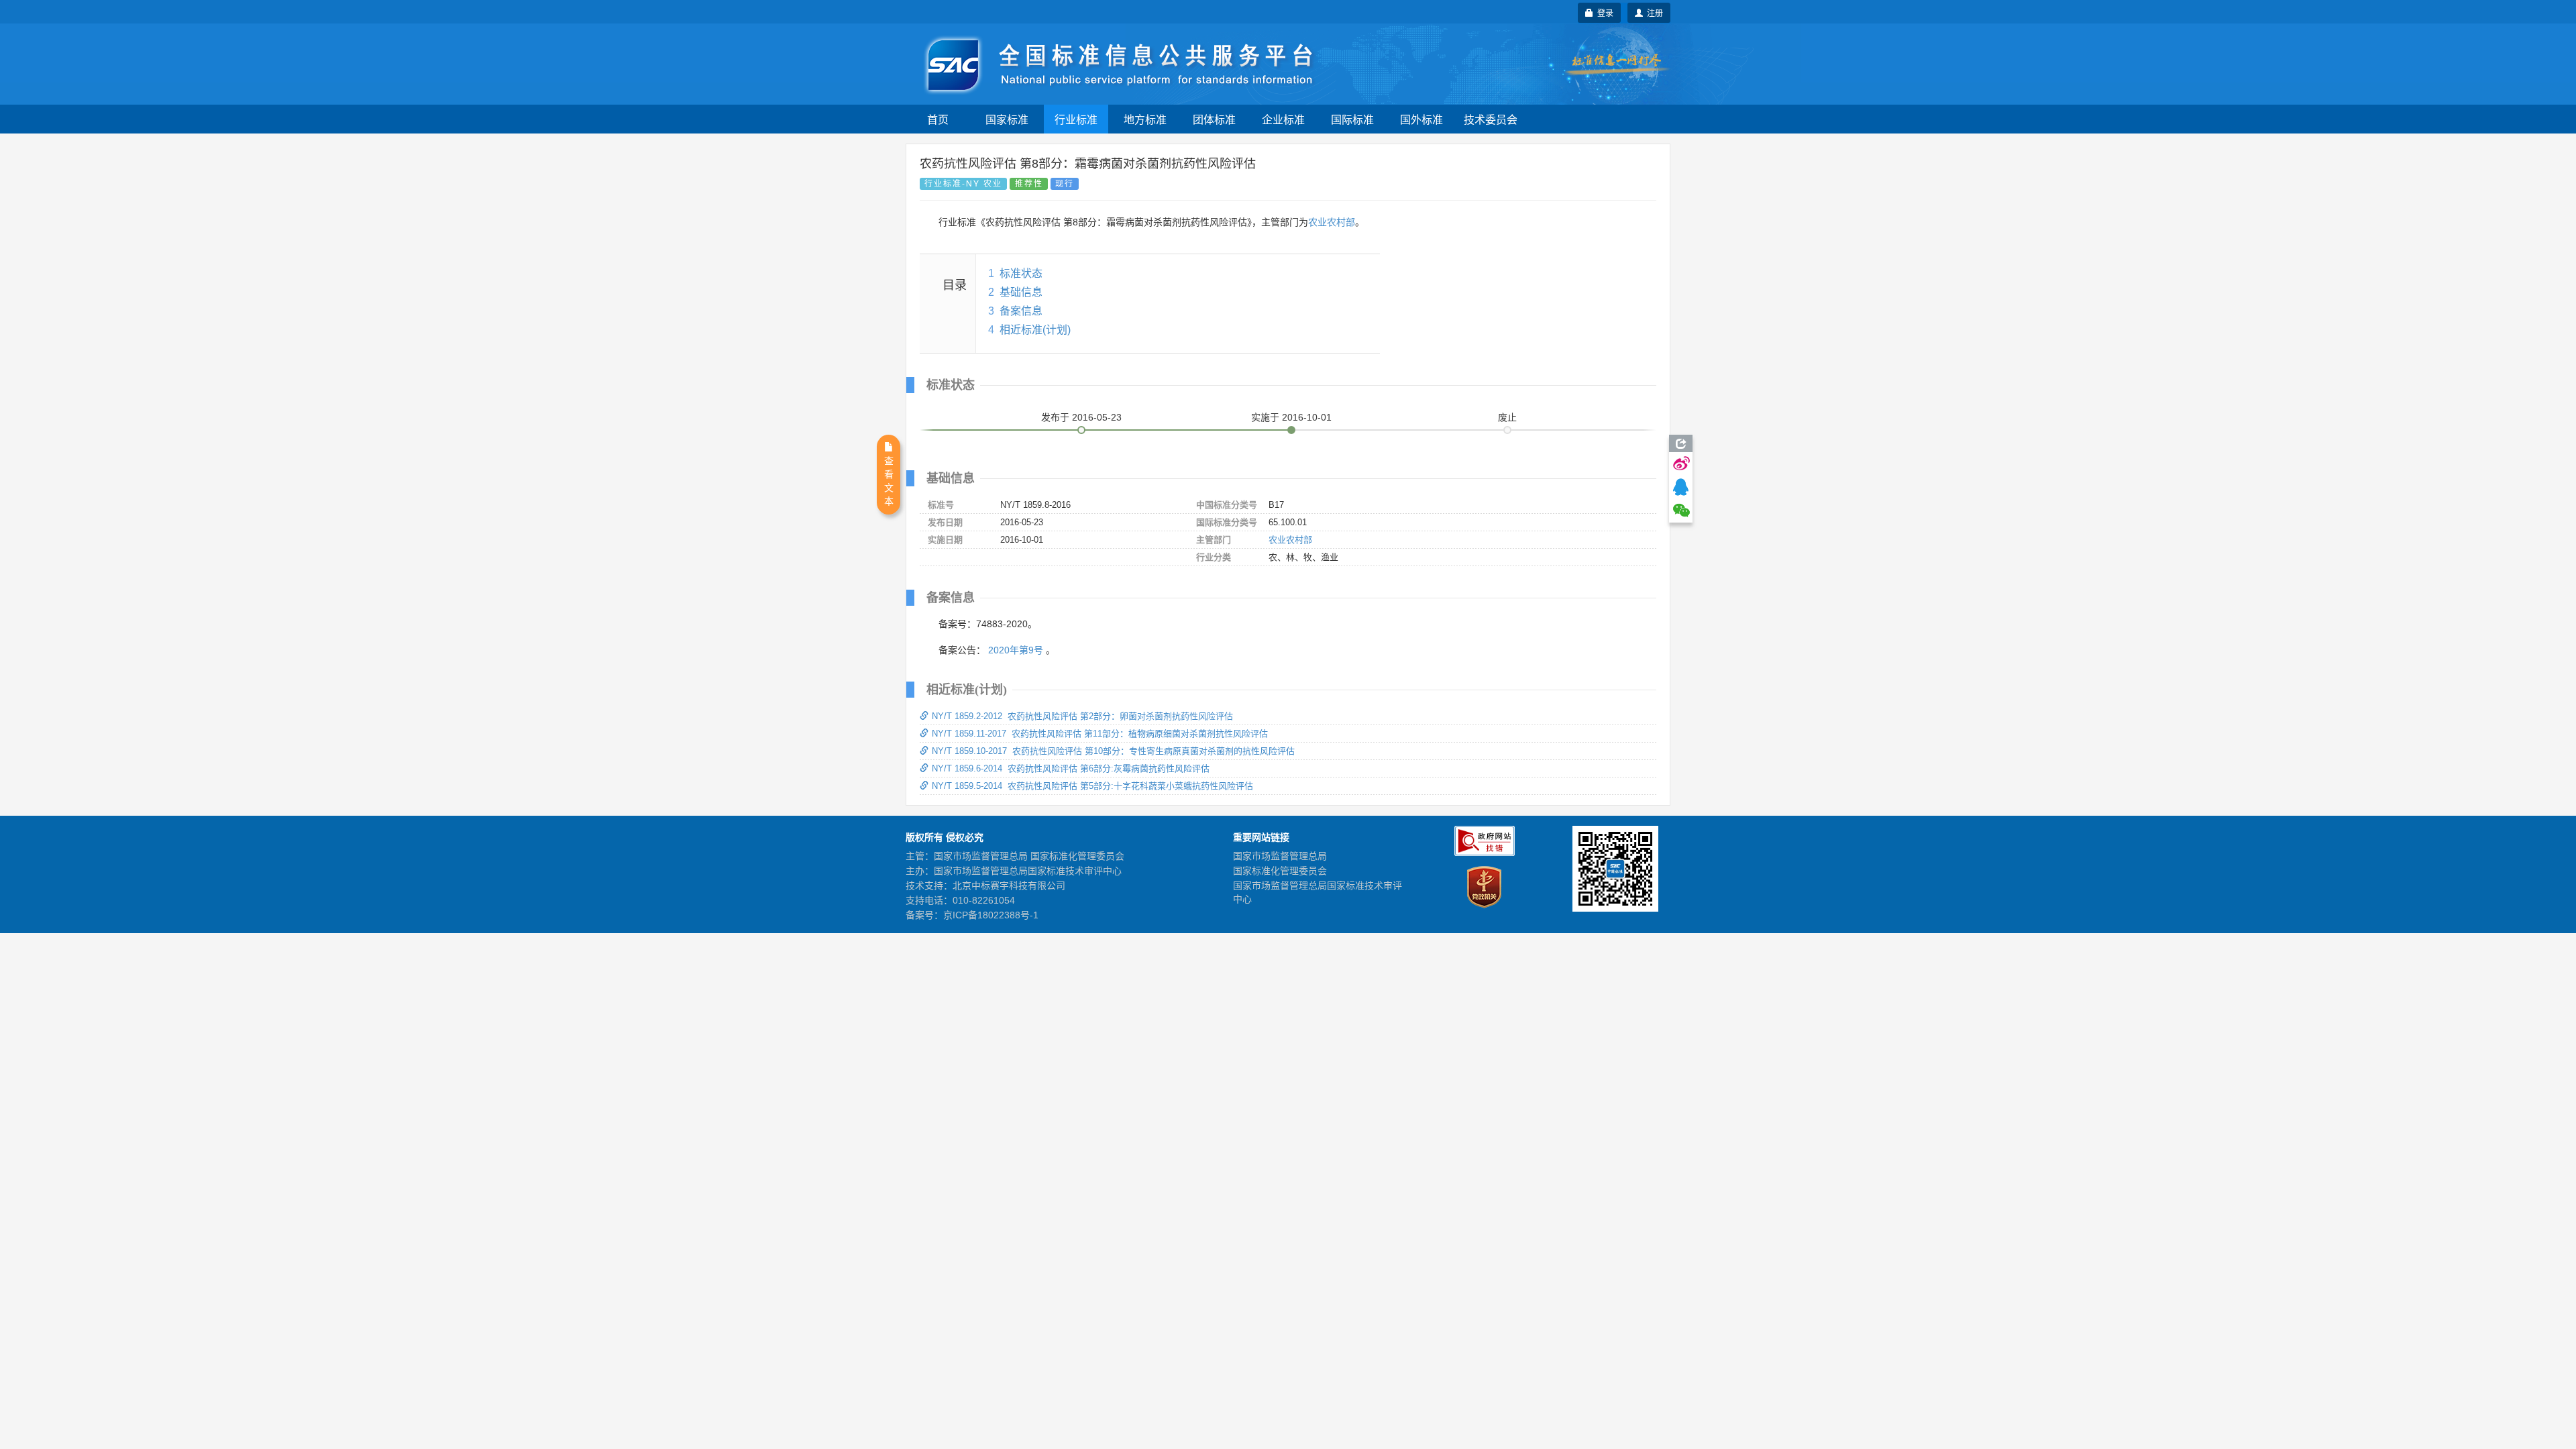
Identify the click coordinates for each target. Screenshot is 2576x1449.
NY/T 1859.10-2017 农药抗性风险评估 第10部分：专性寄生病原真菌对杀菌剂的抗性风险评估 (1113, 751)
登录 (1603, 12)
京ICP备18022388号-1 (991, 915)
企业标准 (1283, 119)
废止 (1507, 417)
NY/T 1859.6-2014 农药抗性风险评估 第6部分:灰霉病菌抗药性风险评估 (1071, 768)
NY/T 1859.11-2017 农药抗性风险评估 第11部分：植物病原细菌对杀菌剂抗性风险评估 (1100, 734)
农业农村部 (1332, 222)
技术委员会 (1491, 119)
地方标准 (1145, 119)
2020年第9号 (1016, 650)
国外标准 (1421, 119)
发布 (1081, 417)
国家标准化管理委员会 (1280, 871)
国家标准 (1007, 119)
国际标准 (1352, 119)
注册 (1653, 12)
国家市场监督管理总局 (1280, 856)
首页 (938, 119)
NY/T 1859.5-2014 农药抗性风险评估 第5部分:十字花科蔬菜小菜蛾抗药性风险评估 (1092, 786)
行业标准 (1076, 119)
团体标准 (1214, 119)
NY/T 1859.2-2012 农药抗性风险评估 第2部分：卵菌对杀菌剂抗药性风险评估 (1082, 716)
